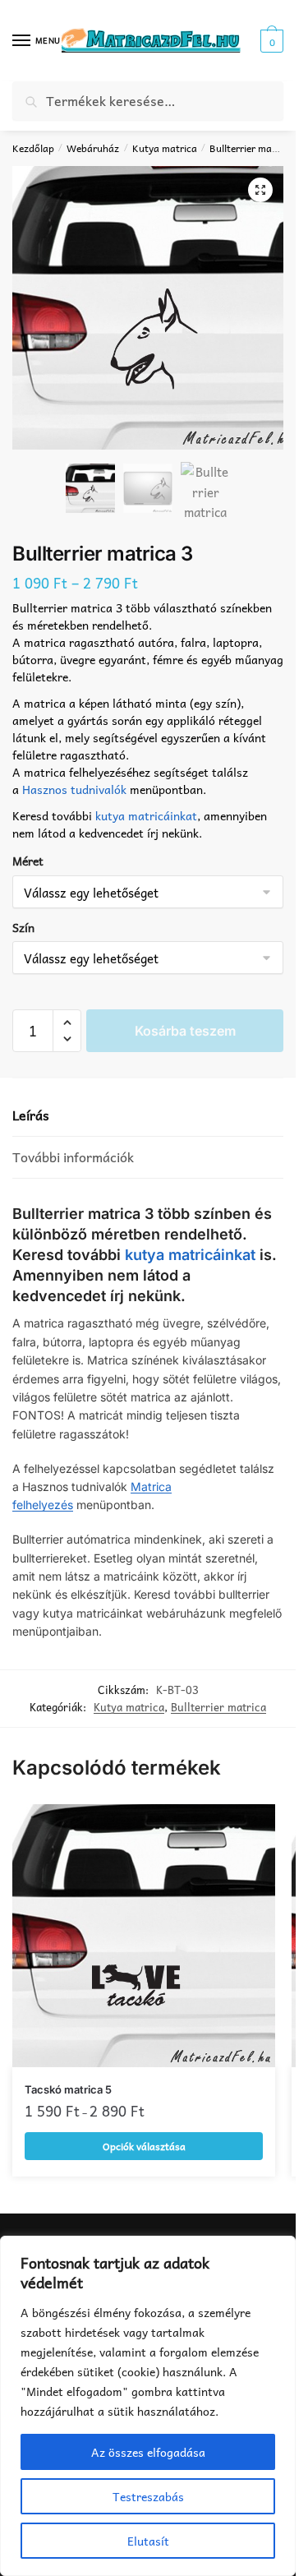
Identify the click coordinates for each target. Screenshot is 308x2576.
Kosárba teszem (185, 1031)
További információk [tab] (73, 1157)
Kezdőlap (33, 148)
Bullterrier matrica (251, 148)
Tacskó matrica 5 (68, 2089)
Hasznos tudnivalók (74, 789)
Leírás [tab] (31, 1115)
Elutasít (148, 2541)
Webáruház (93, 148)
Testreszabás (148, 2496)
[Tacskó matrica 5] (144, 1936)
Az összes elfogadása (148, 2452)
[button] (260, 190)
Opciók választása (144, 2146)
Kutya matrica (165, 148)
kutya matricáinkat (146, 815)
